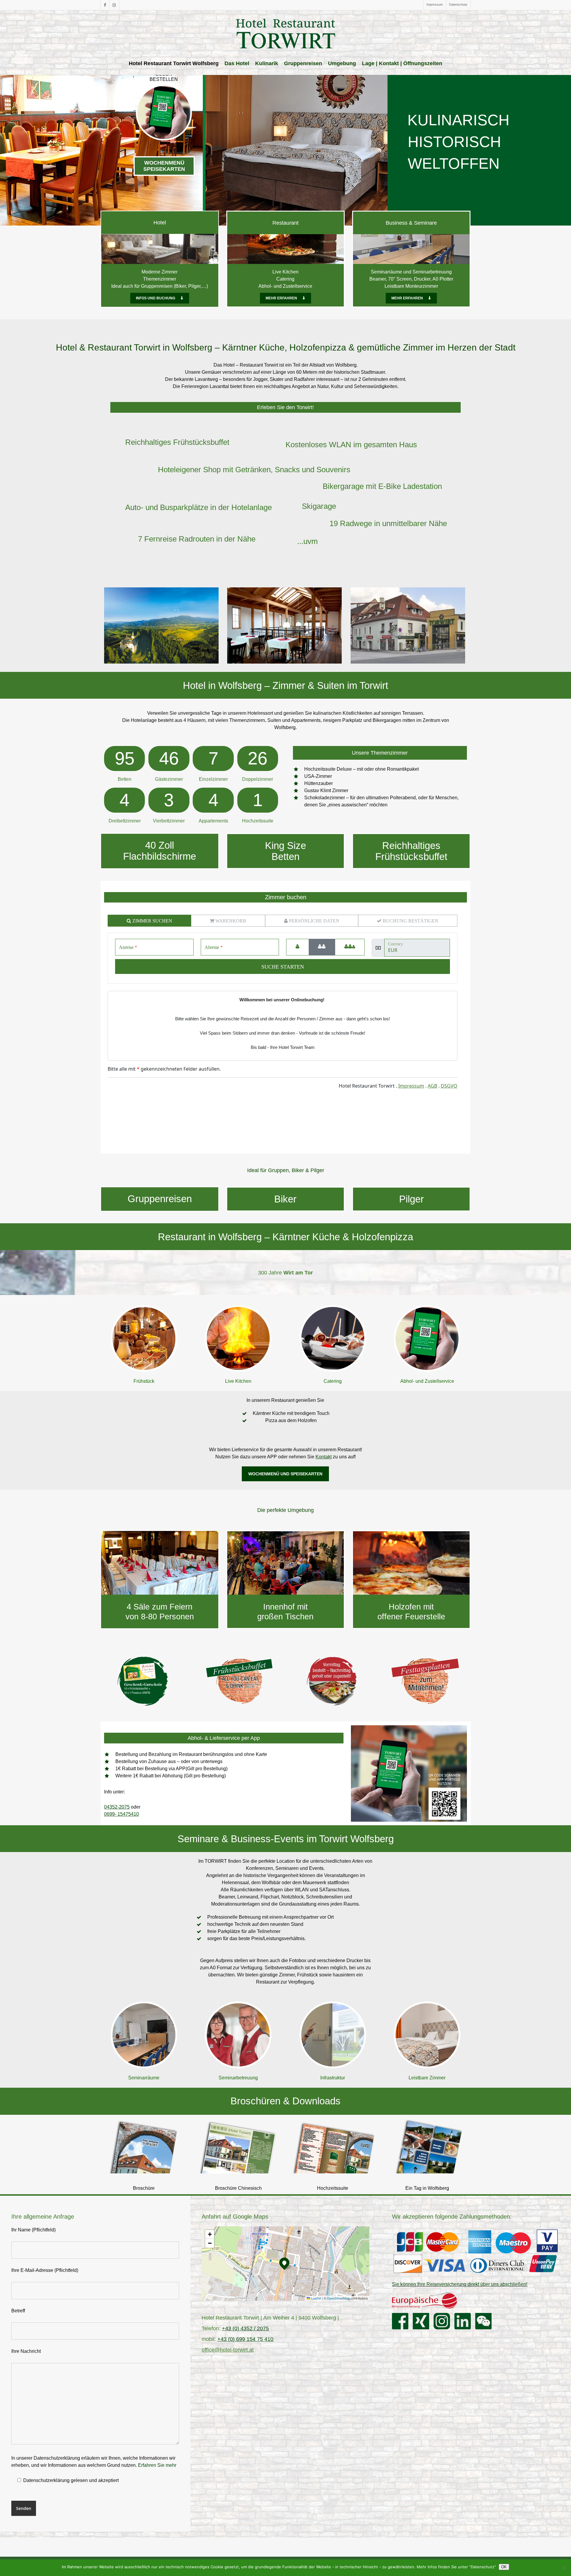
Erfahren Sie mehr (157, 2465)
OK (504, 2567)
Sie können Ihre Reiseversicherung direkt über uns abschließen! (460, 2284)
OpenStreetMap (338, 2298)
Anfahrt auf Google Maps (235, 2217)
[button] (160, 298)
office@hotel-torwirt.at (228, 2350)
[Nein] (564, 2568)
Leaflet (316, 2298)
